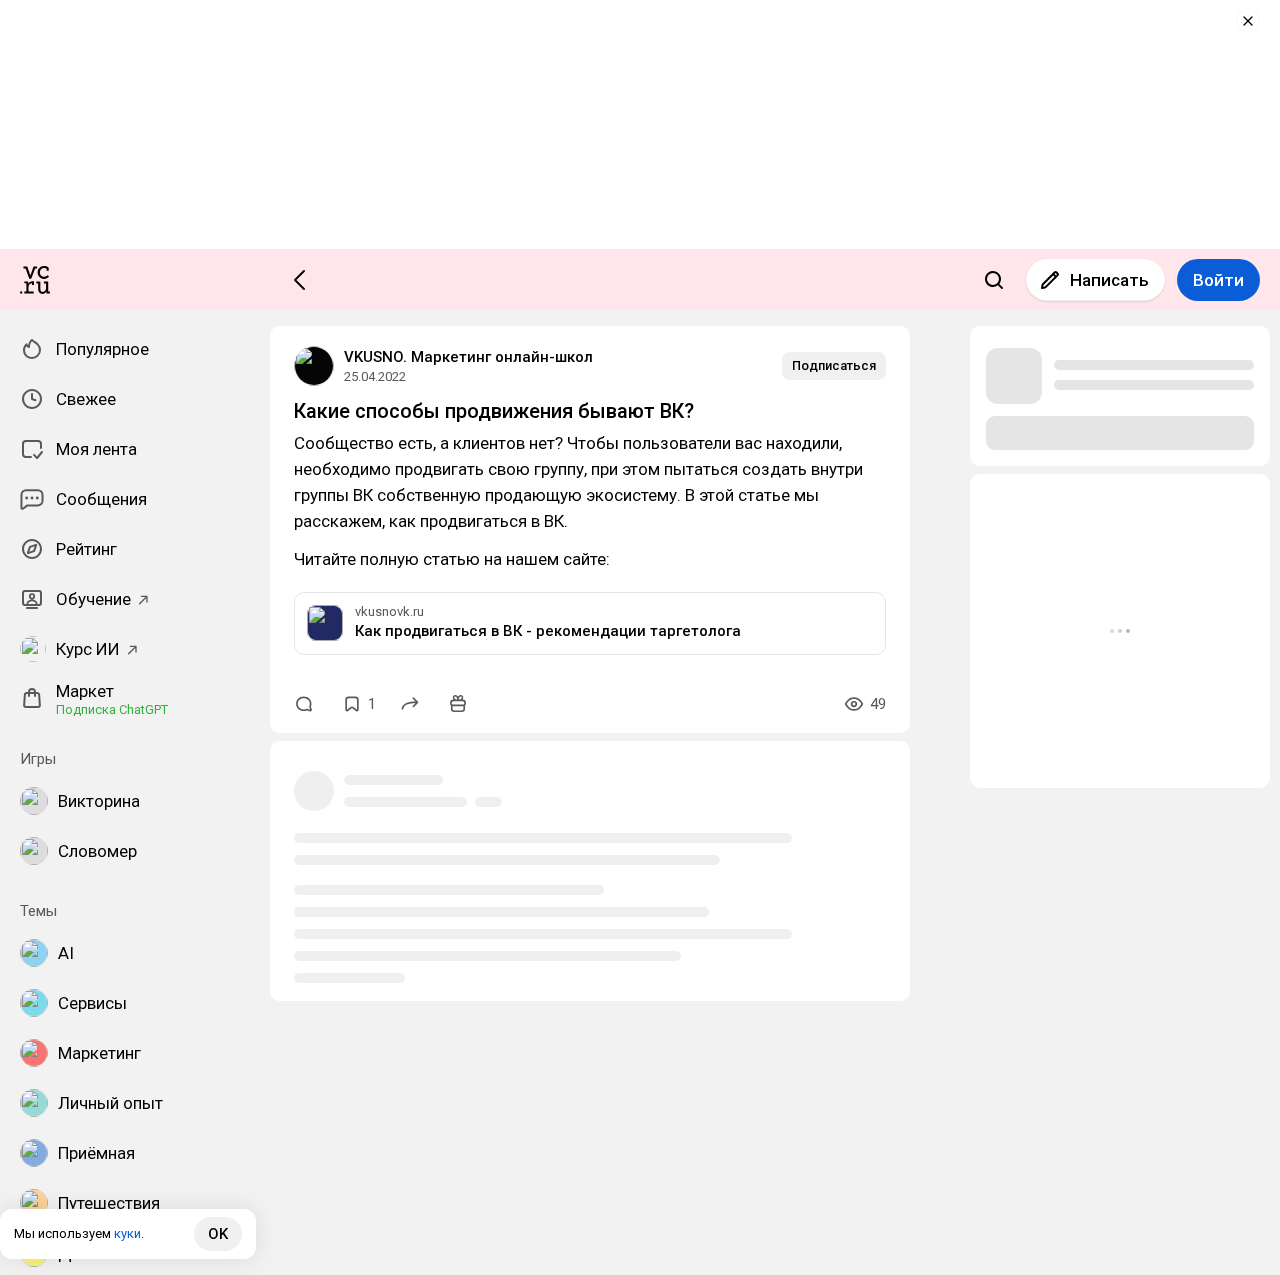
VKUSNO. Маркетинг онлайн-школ (468, 357)
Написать (1109, 280)
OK (218, 1234)
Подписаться (834, 365)
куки (127, 1233)
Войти (1218, 280)
